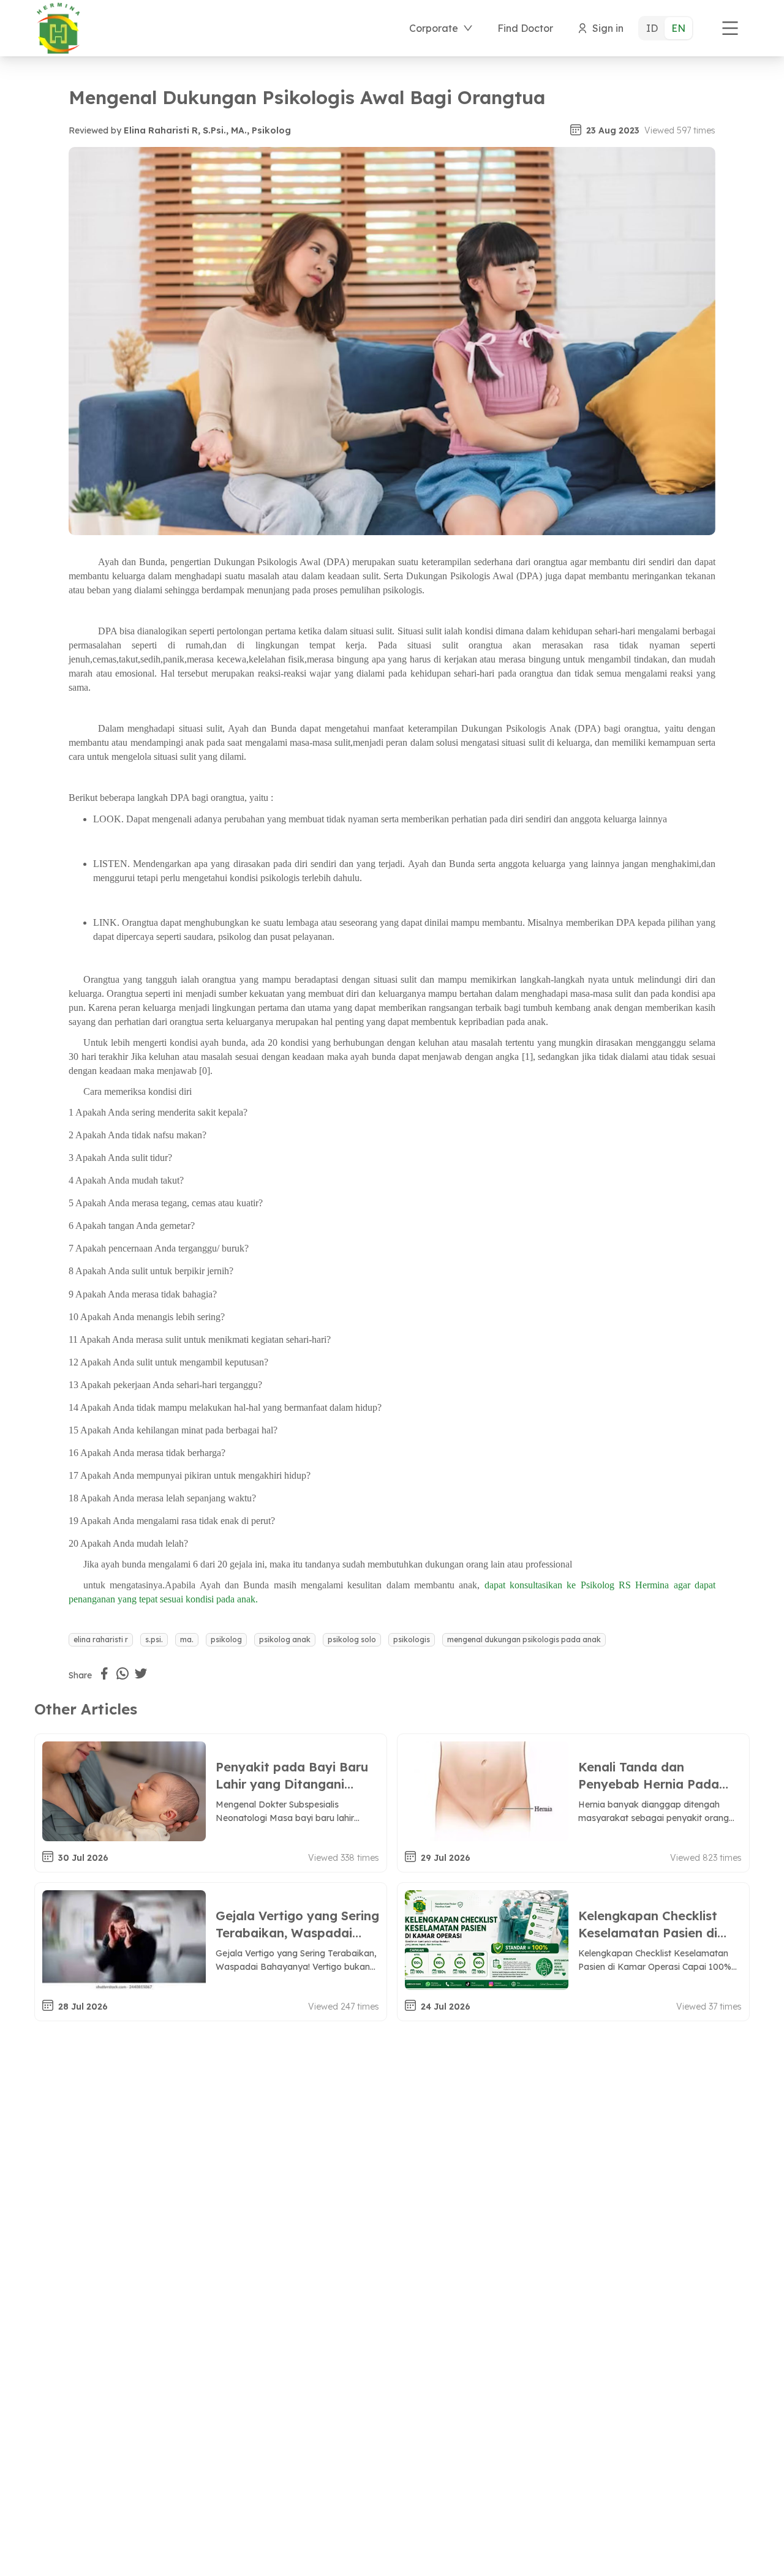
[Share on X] (141, 1673)
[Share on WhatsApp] (123, 1673)
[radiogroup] (666, 28)
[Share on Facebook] (104, 1673)
